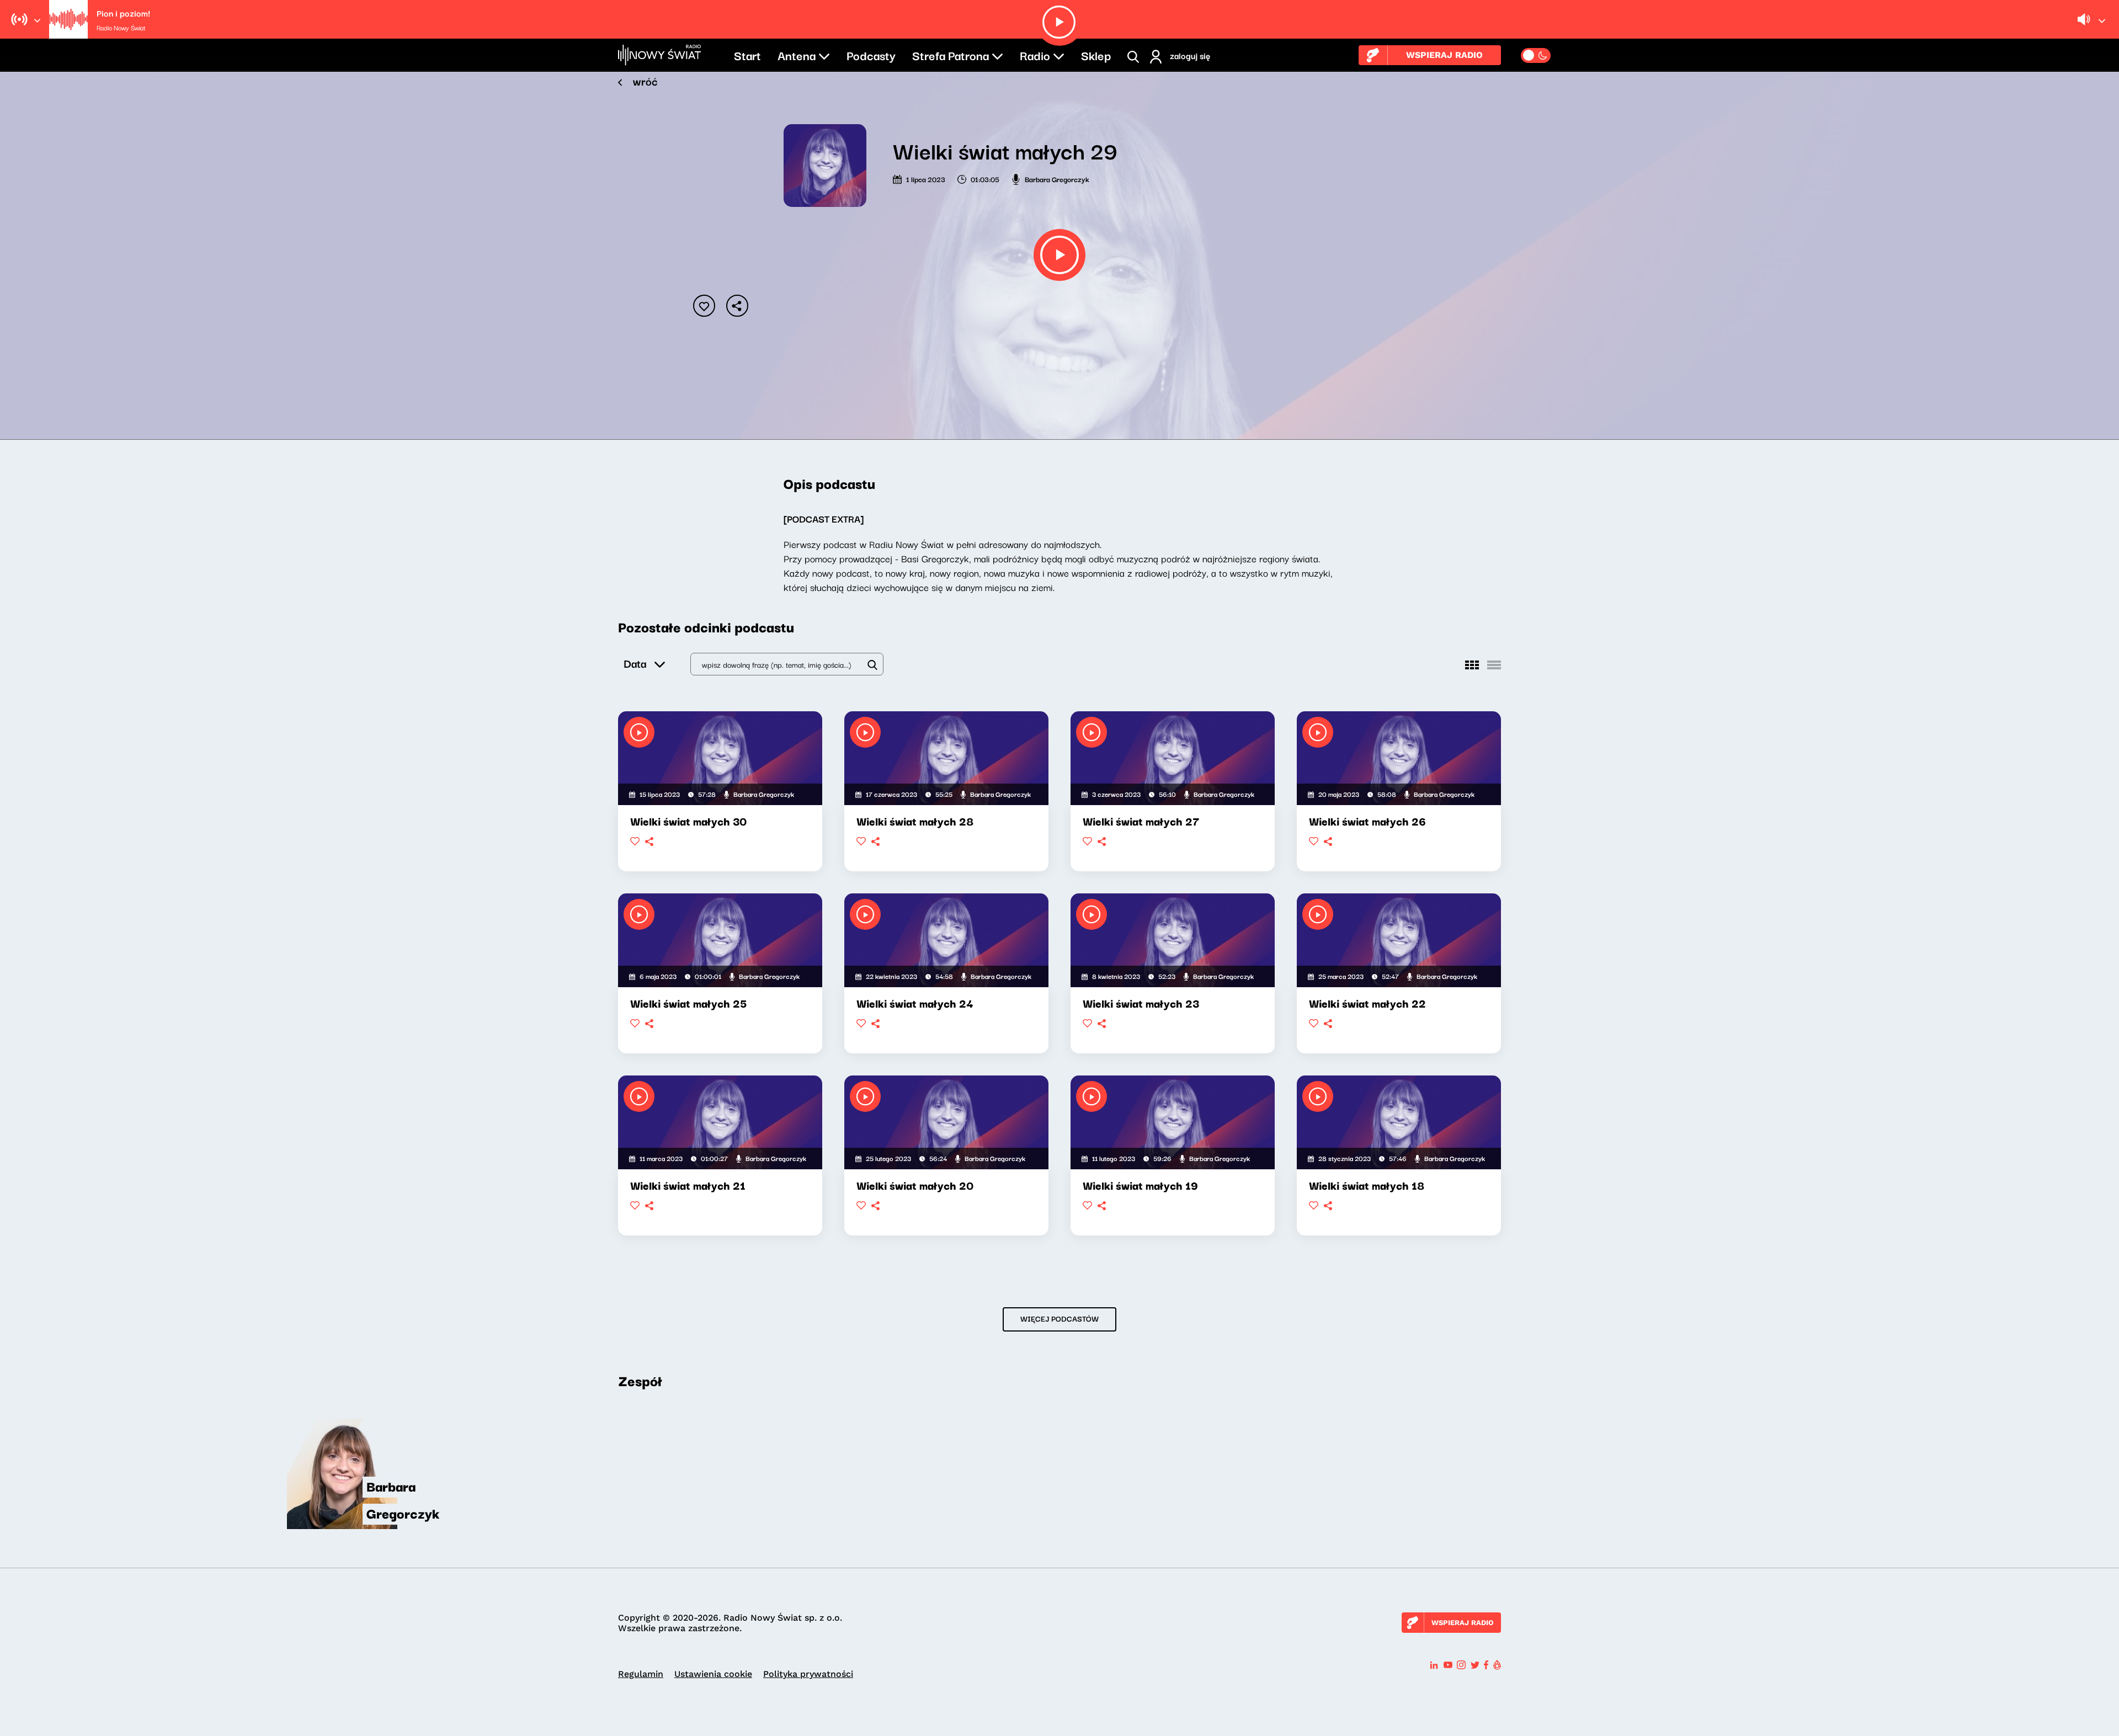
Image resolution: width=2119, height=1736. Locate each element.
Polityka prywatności (808, 1674)
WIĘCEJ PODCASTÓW (1059, 1318)
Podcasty (871, 55)
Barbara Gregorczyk (1057, 179)
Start (747, 55)
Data (635, 663)
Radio (1035, 55)
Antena (797, 55)
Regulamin (641, 1674)
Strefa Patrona (951, 55)
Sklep (1096, 55)
